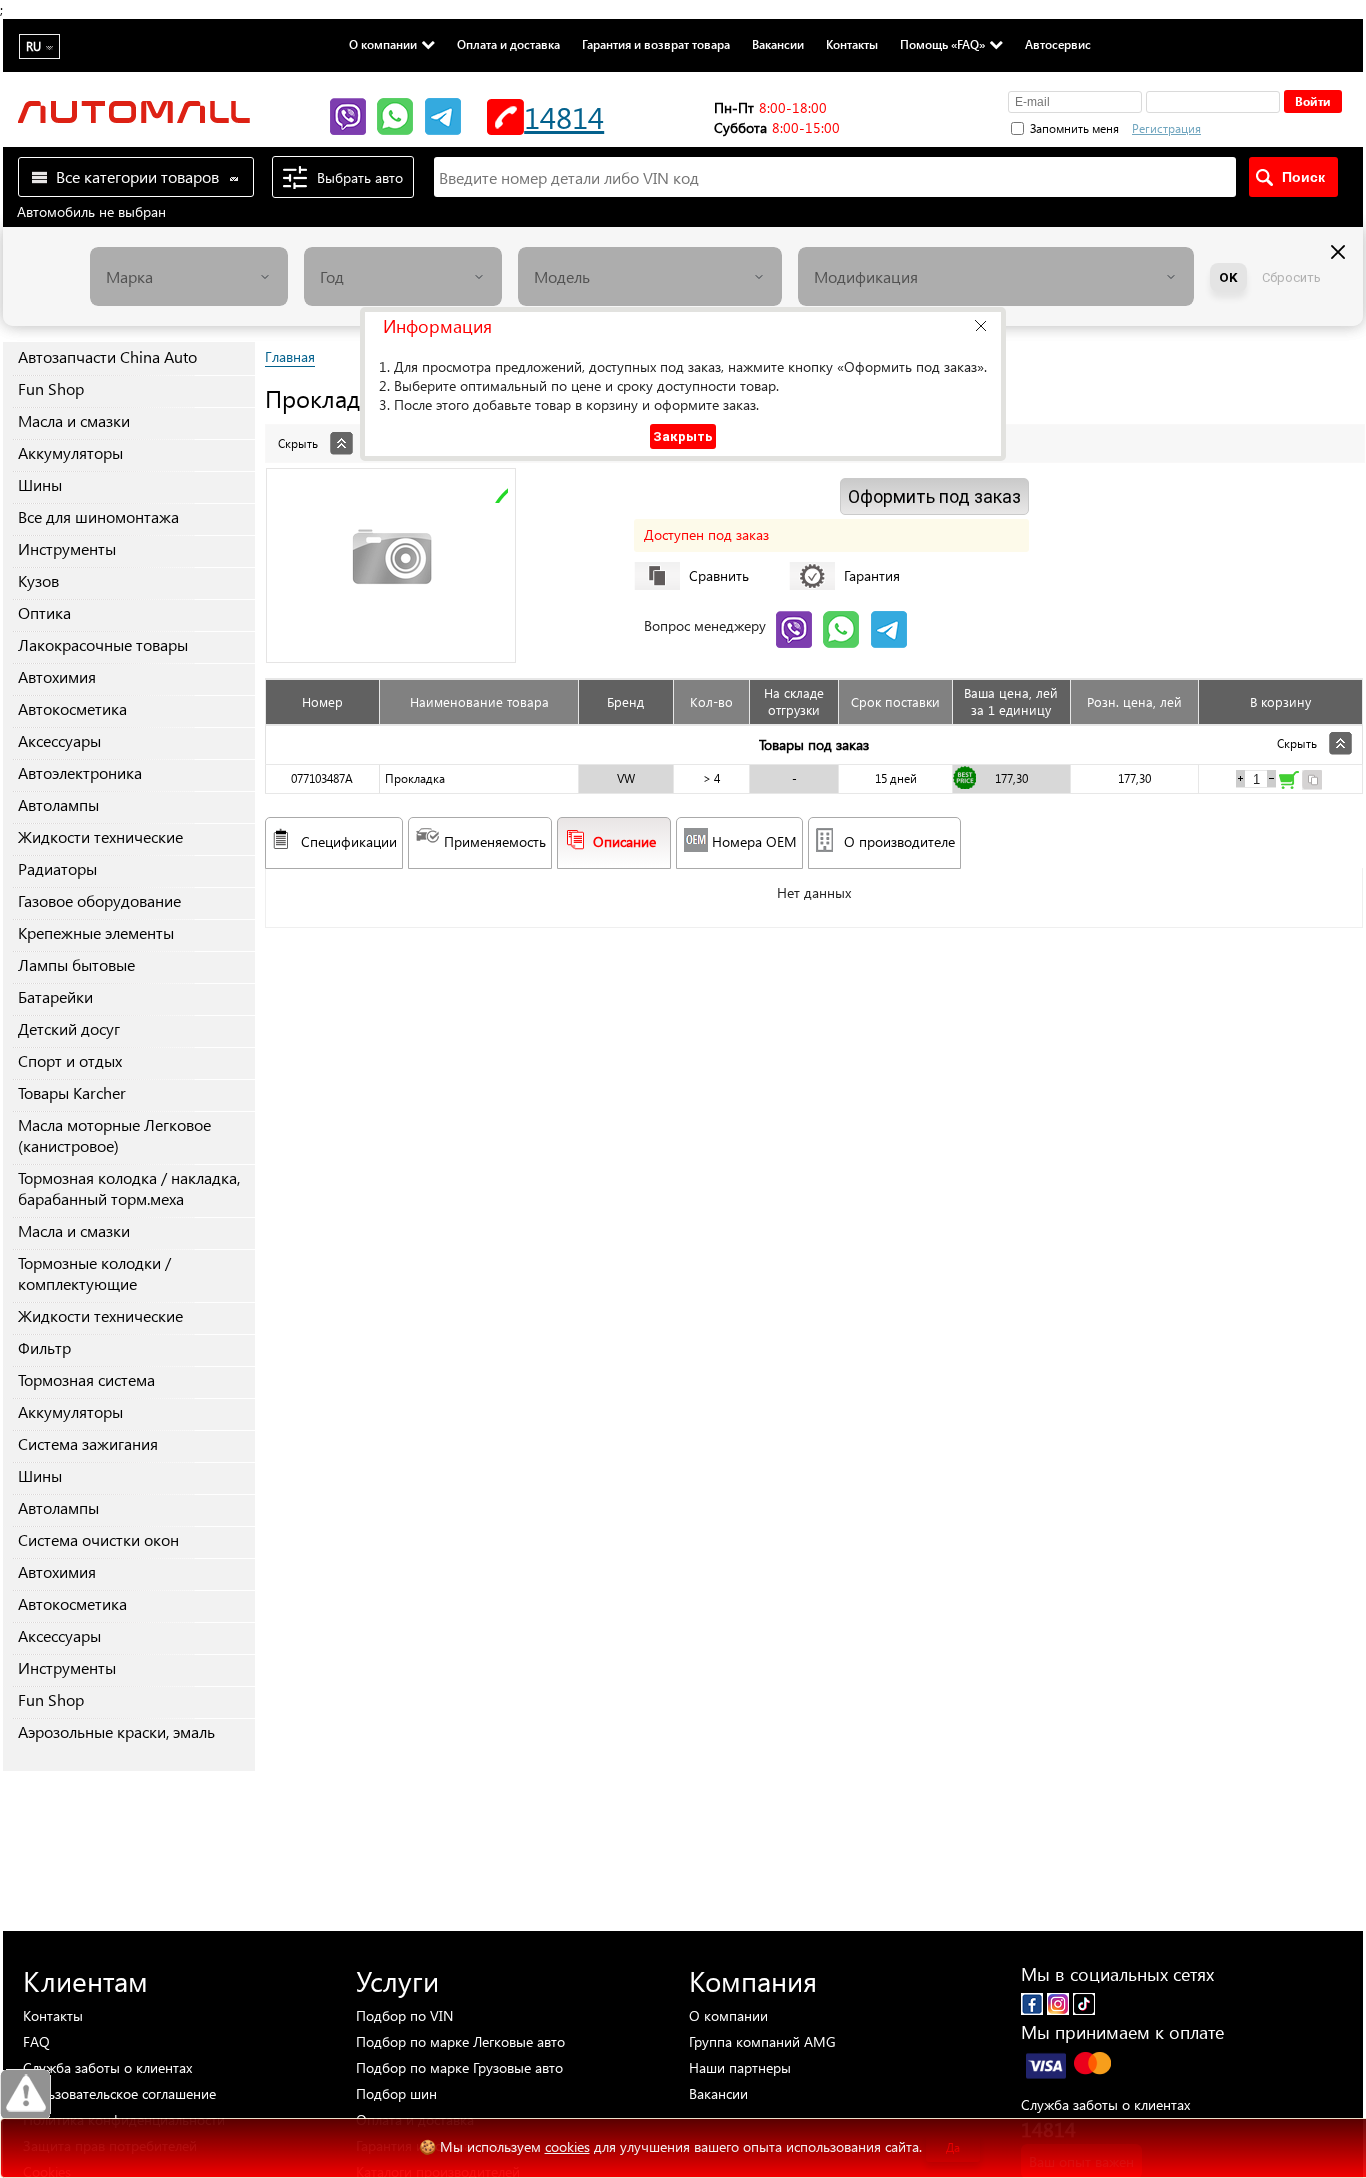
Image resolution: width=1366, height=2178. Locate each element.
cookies (567, 2146)
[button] (980, 325)
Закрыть (683, 436)
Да (953, 2147)
